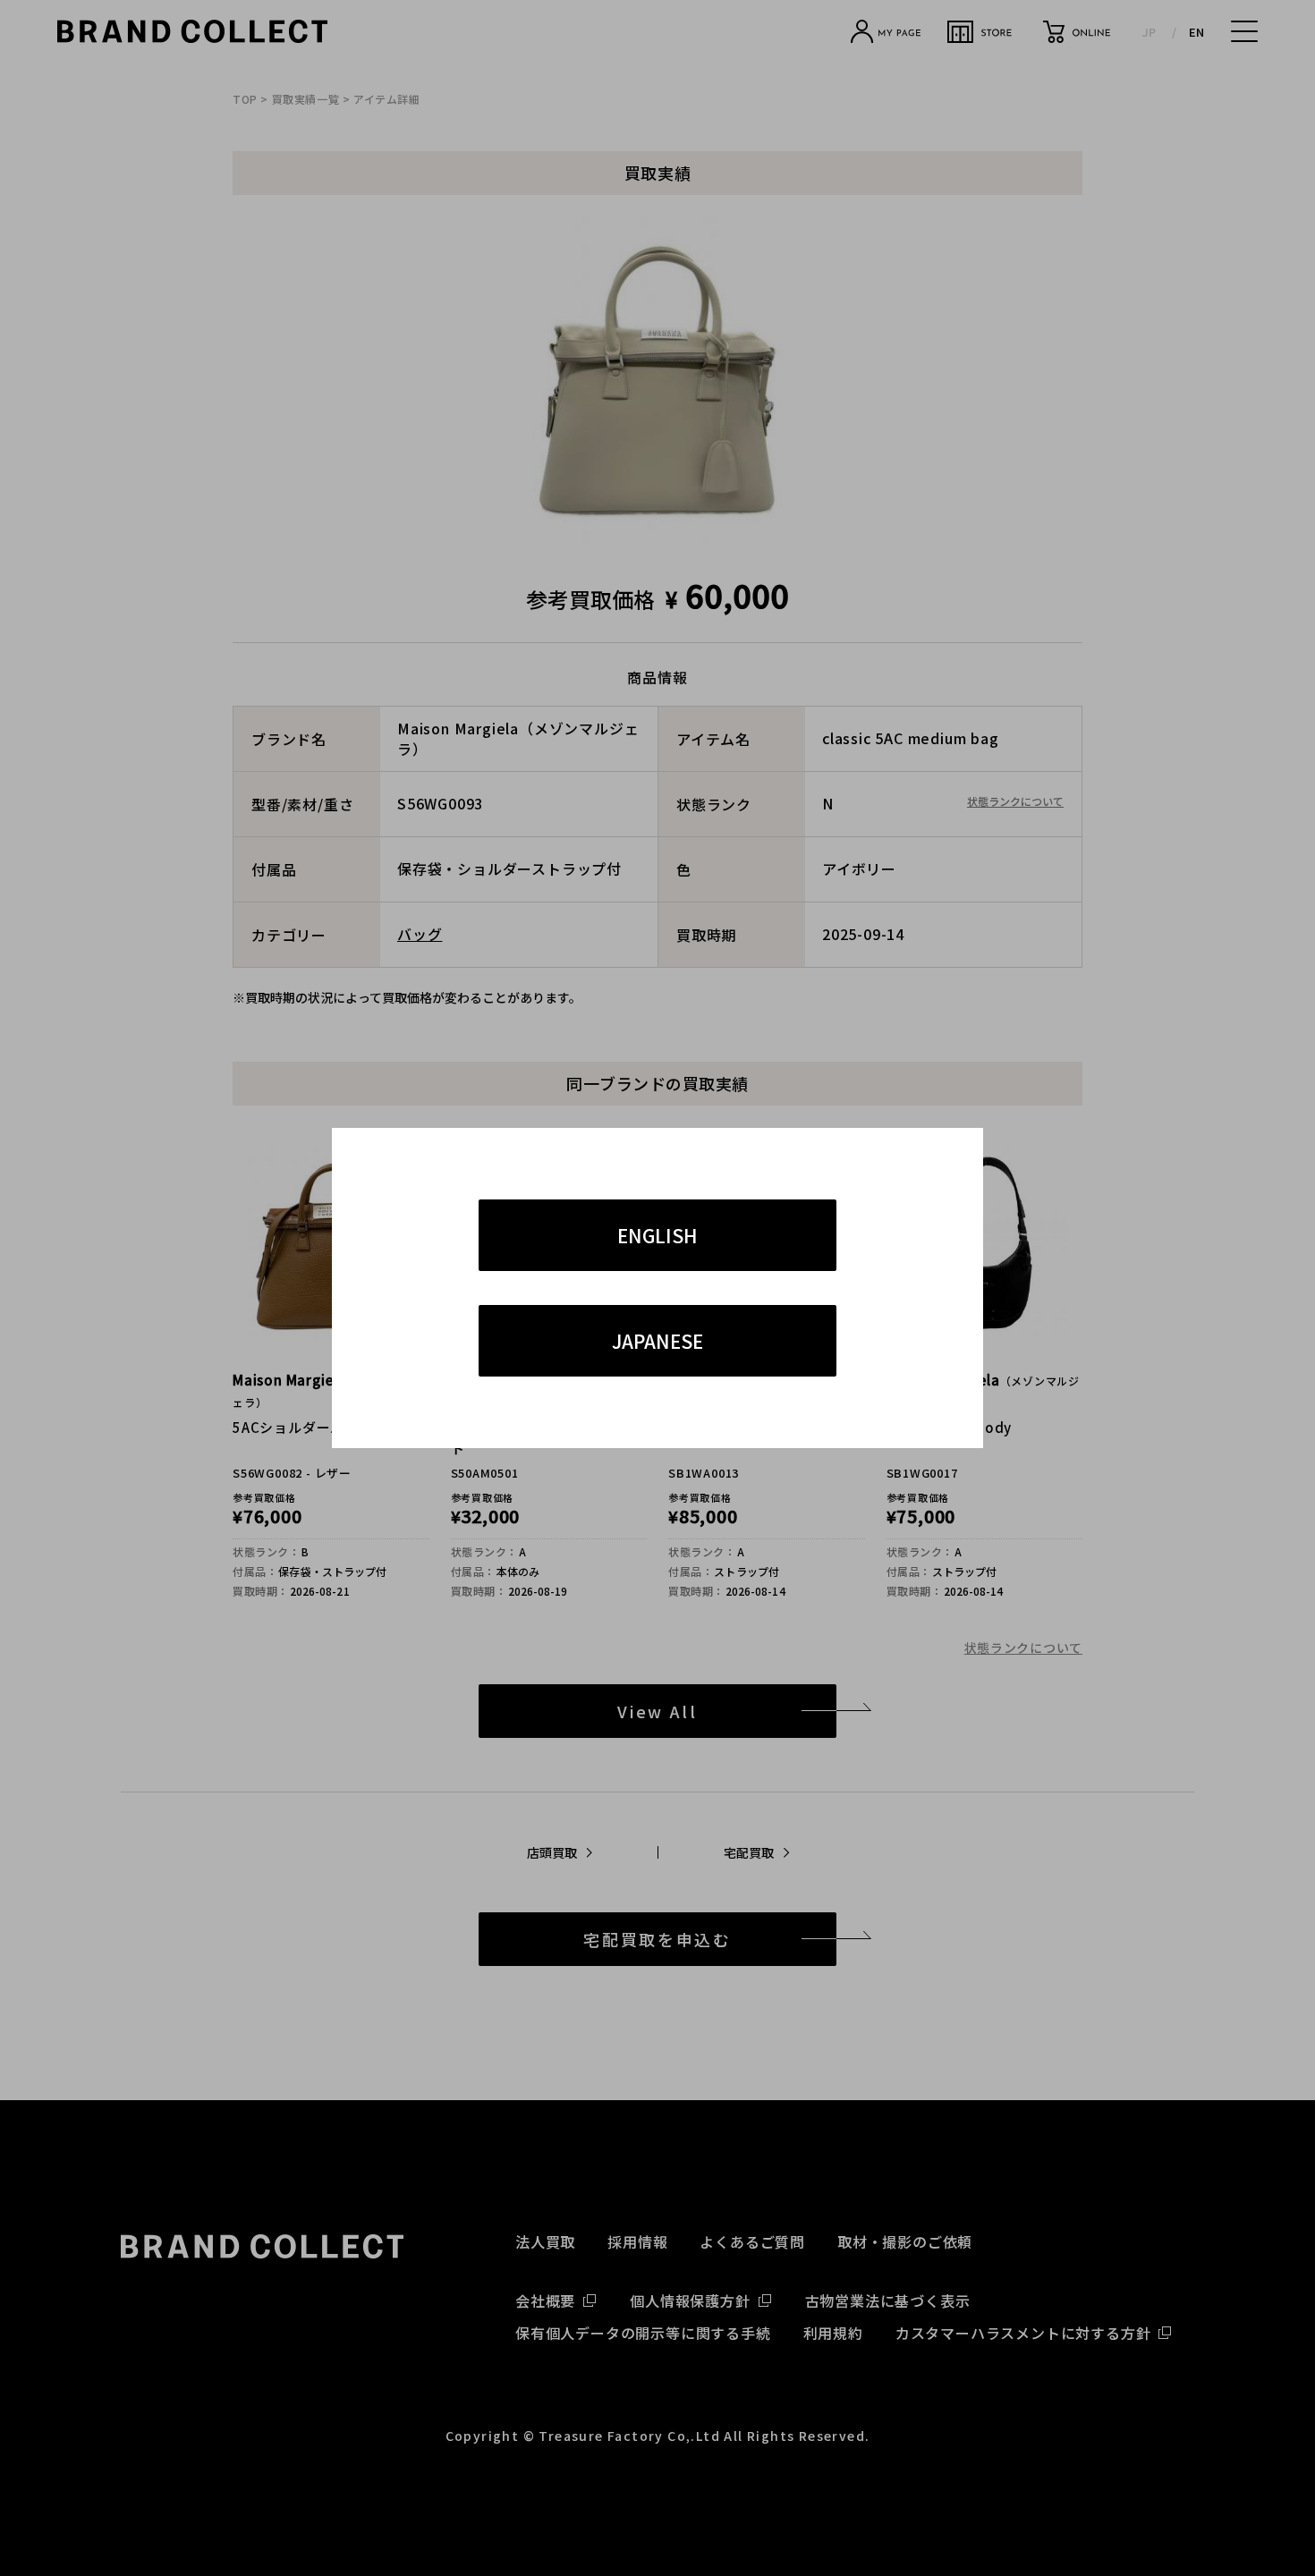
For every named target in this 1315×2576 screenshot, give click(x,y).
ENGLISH (657, 1235)
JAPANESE (657, 1341)
